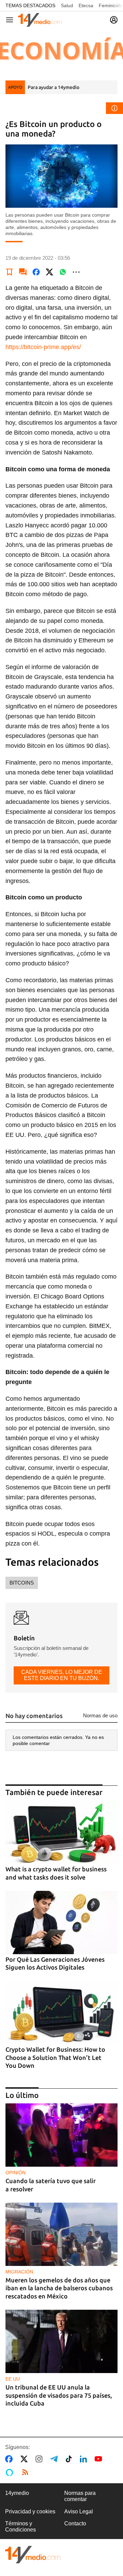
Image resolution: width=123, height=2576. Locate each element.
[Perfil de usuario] (114, 20)
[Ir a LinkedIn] (85, 2459)
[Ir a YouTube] (100, 2459)
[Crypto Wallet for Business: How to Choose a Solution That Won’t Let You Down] (61, 2013)
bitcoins (22, 1583)
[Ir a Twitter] (25, 2459)
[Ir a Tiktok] (70, 2459)
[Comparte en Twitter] (50, 272)
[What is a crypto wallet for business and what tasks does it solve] (61, 1832)
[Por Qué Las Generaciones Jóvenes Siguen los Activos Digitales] (61, 1923)
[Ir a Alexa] (11, 2472)
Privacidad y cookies (30, 2511)
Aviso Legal (79, 2511)
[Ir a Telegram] (55, 2459)
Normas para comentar (80, 2496)
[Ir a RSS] (27, 2472)
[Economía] (61, 50)
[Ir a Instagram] (40, 2459)
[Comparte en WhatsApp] (63, 272)
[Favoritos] (10, 272)
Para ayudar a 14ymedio (53, 87)
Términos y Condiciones (20, 2527)
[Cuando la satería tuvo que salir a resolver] (61, 2135)
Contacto (75, 2523)
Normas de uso (100, 1715)
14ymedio (17, 2493)
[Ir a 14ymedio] (40, 20)
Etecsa (86, 5)
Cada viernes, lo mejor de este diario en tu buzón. (62, 1675)
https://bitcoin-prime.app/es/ (43, 347)
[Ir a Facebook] (10, 2459)
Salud (67, 5)
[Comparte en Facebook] (36, 272)
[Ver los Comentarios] (23, 272)
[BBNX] (33, 2555)
